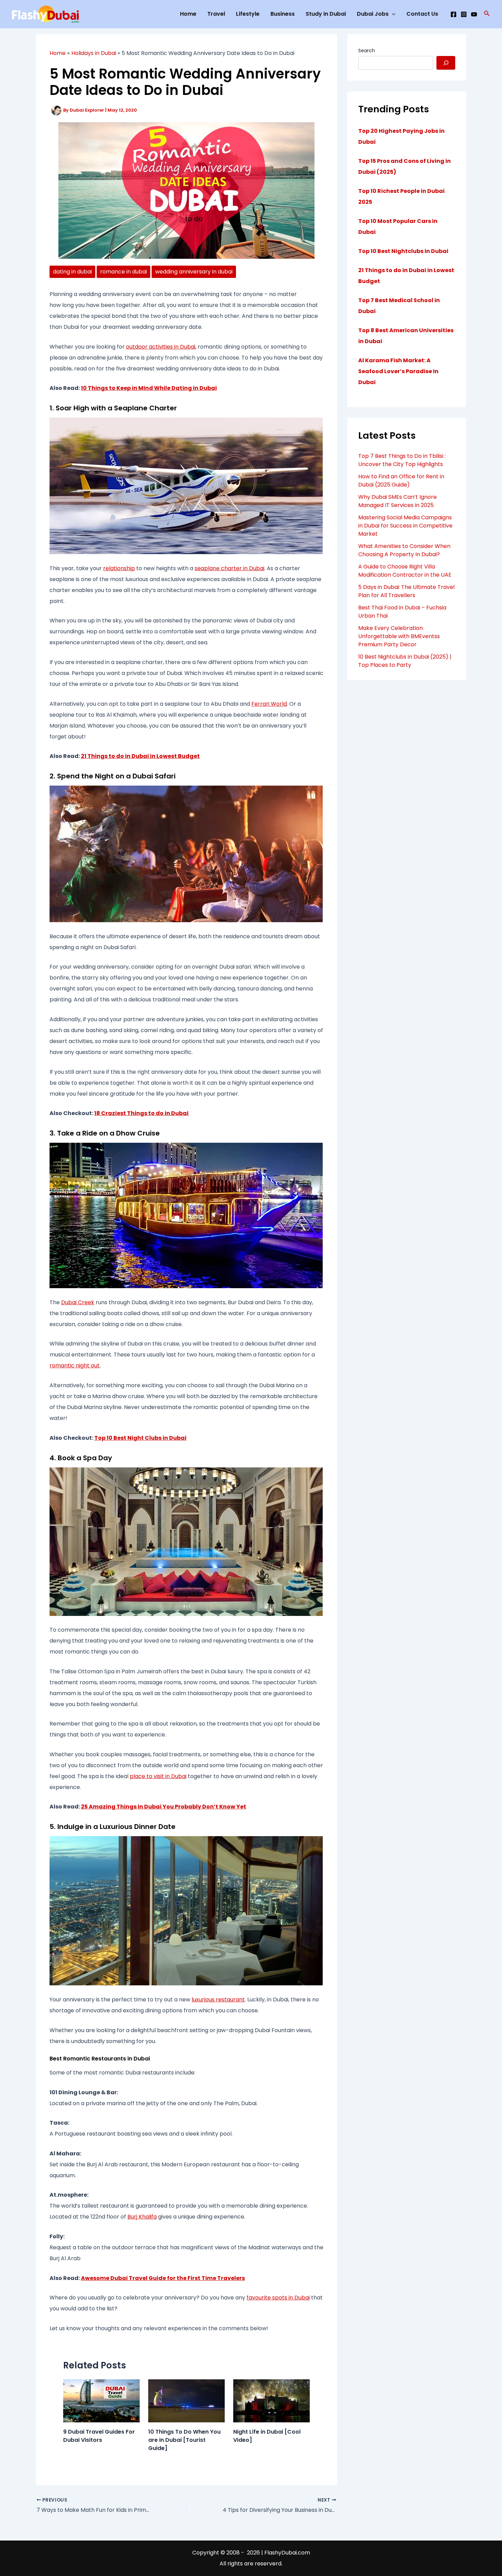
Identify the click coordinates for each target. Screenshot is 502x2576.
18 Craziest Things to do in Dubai (141, 1113)
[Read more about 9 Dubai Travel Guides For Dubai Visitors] (101, 2401)
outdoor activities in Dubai (161, 347)
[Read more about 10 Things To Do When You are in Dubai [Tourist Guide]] (186, 2401)
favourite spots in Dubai (278, 2298)
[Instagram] (464, 14)
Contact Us (422, 14)
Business (283, 14)
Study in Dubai (326, 14)
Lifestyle (248, 14)
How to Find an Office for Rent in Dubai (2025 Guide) (401, 481)
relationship (119, 568)
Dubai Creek (78, 1302)
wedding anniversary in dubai (194, 272)
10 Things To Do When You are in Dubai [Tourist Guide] (184, 2440)
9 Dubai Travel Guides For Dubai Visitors (99, 2436)
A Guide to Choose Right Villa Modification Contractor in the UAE (405, 571)
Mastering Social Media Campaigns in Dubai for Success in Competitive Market (405, 526)
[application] (392, 14)
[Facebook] (454, 14)
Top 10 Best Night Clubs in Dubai (140, 1438)
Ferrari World (269, 704)
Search (367, 51)
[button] (487, 14)
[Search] (446, 63)
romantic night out (75, 1366)
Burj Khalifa (142, 2217)
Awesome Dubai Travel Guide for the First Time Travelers (163, 2278)
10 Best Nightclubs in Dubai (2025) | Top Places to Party (405, 661)
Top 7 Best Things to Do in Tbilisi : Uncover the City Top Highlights (402, 460)
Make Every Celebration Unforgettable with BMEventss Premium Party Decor (399, 636)
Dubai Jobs (373, 14)
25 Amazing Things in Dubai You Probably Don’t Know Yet (164, 1807)
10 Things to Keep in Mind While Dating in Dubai (149, 388)
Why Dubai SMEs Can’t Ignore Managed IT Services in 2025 (398, 501)
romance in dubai (123, 272)
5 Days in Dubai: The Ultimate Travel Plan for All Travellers (406, 591)
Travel (216, 14)
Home (188, 14)
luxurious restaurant (218, 2000)
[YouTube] (474, 14)
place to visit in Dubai (158, 1776)
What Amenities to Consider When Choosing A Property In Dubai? (404, 550)
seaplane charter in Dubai (229, 568)
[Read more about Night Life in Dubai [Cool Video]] (271, 2401)
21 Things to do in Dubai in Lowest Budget (140, 756)
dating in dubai (72, 272)
